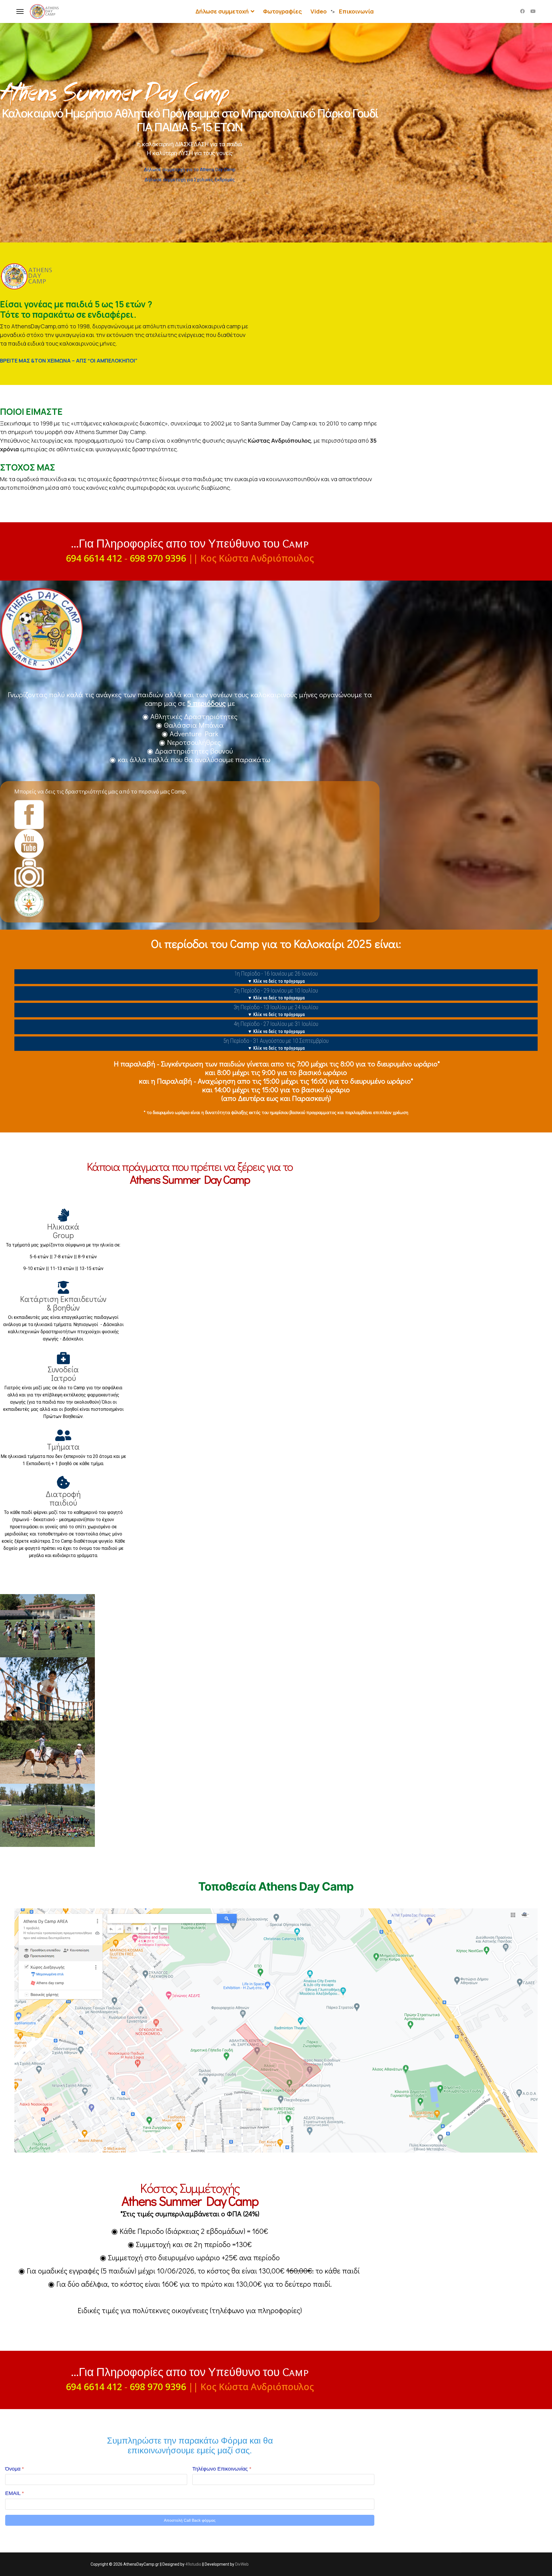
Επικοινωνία (356, 11)
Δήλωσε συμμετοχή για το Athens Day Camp (190, 170)
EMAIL (15, 2493)
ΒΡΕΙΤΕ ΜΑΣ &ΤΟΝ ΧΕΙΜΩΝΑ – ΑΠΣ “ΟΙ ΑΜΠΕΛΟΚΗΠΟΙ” (69, 361)
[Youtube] (533, 11)
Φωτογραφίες (282, 11)
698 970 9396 (158, 558)
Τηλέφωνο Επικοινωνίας (222, 2469)
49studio (193, 2564)
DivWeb (242, 2564)
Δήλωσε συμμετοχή (222, 11)
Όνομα (15, 2469)
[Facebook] (522, 11)
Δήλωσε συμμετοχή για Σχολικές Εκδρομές (190, 180)
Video (319, 11)
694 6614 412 (94, 558)
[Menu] (20, 11)
